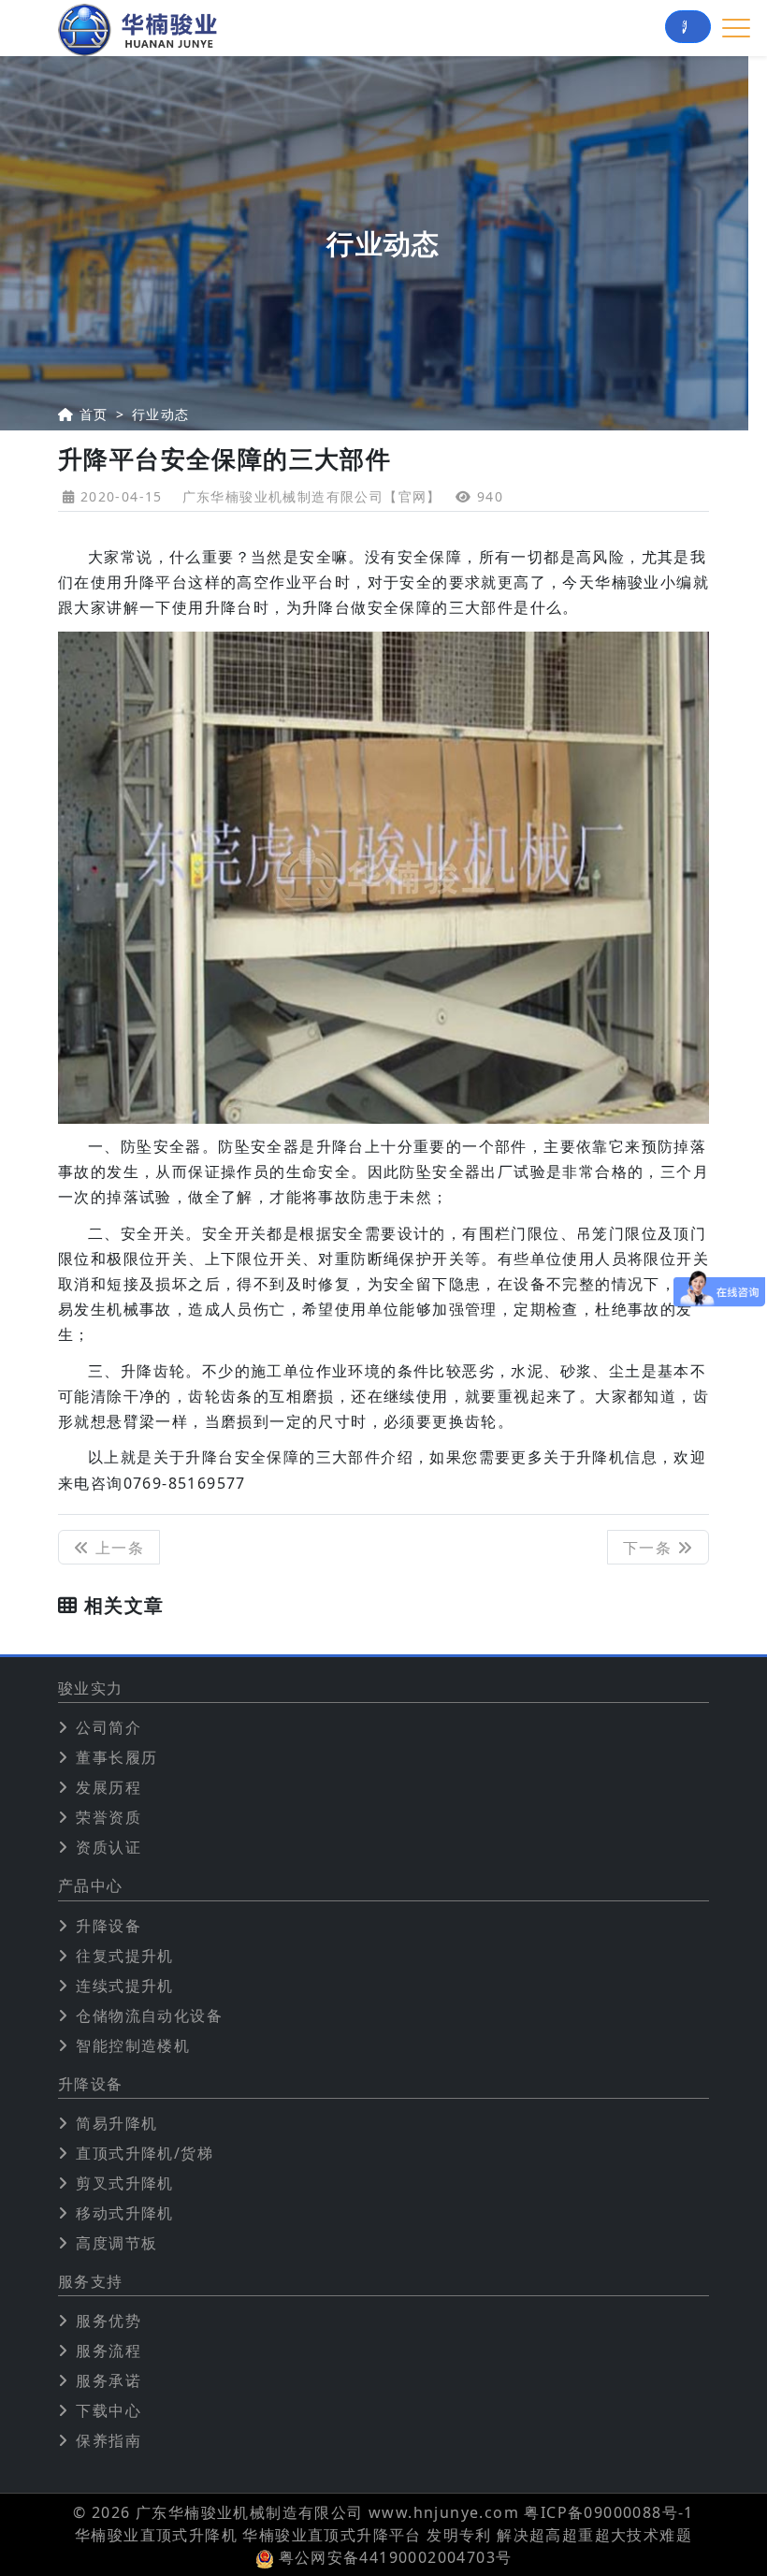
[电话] (688, 27)
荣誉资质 (109, 1817)
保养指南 (109, 2440)
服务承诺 (109, 2380)
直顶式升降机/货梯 (145, 2153)
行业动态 (161, 414)
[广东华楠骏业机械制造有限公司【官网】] (137, 28)
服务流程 (109, 2350)
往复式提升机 (124, 1956)
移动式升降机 (124, 2213)
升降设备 (109, 1926)
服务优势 (109, 2321)
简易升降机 (116, 2123)
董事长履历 (116, 1757)
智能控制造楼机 (133, 2045)
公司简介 (109, 1727)
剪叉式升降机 (124, 2183)
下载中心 (109, 2410)
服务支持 (91, 2282)
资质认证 (109, 1847)
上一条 (117, 1548)
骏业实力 (91, 1688)
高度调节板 (116, 2243)
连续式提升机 (124, 1986)
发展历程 (109, 1787)
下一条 (650, 1548)
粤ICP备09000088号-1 (608, 2512)
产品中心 (91, 1886)
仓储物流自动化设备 (149, 2016)
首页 (94, 414)
